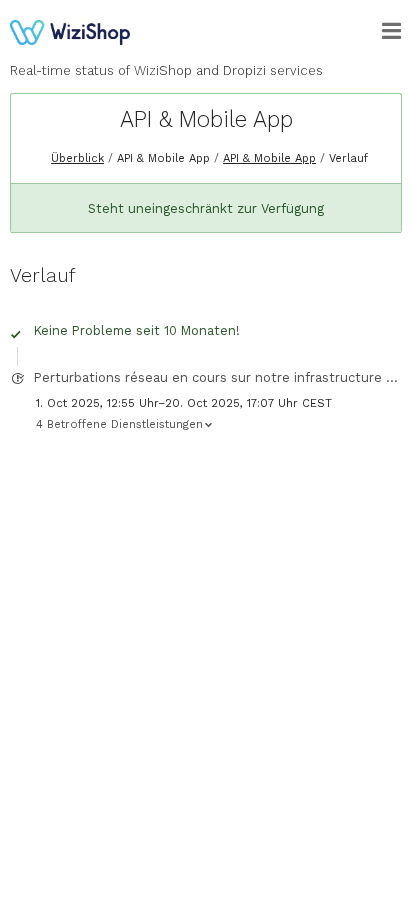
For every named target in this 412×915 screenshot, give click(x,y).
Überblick (77, 158)
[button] (392, 31)
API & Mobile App (206, 119)
